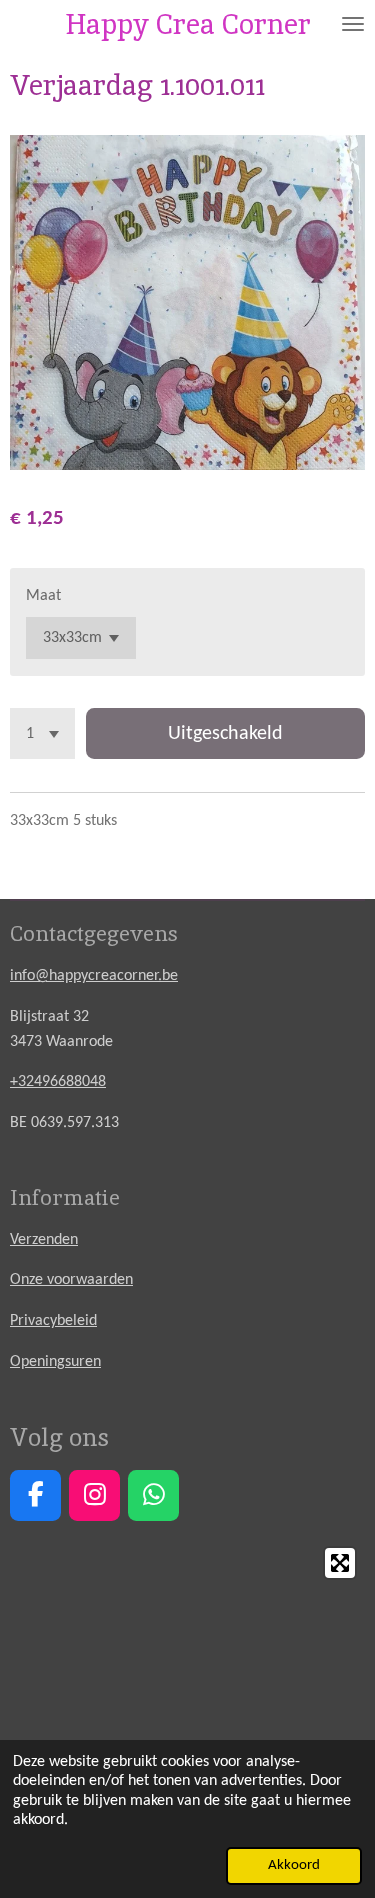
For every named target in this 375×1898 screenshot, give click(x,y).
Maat (43, 596)
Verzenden (44, 1240)
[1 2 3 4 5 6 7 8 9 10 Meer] (42, 733)
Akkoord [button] (294, 1865)
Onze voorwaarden (71, 1280)
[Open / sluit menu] (353, 24)
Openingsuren (55, 1362)
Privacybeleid (53, 1321)
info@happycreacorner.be (94, 976)
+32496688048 (58, 1082)
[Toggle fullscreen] (340, 1563)
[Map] (187, 1688)
